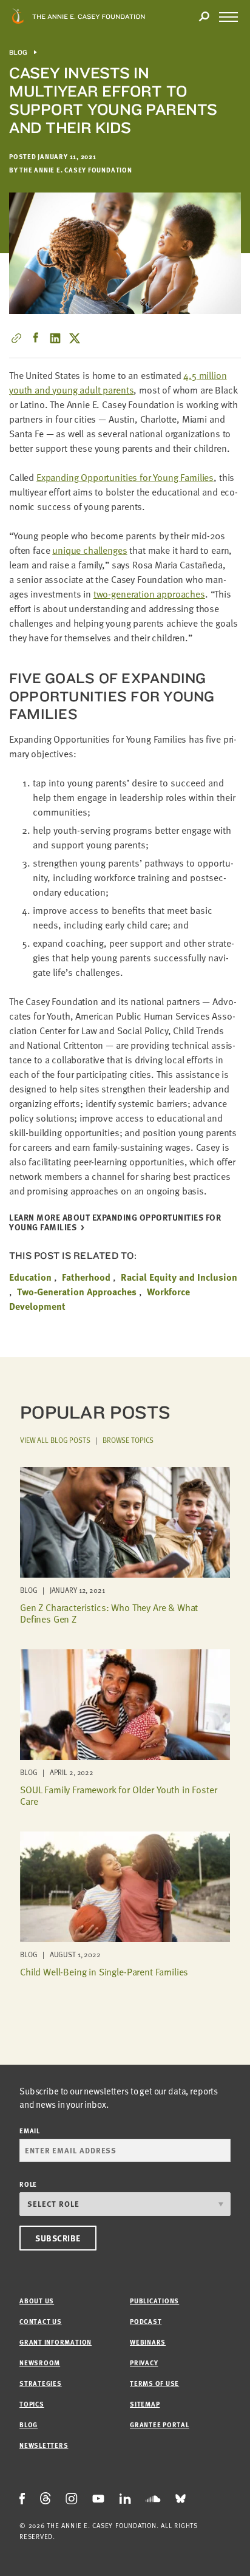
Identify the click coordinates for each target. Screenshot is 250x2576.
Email (30, 2131)
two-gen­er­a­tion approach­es (149, 594)
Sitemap (145, 2404)
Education (30, 1277)
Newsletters (44, 2445)
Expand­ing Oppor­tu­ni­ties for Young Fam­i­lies (125, 477)
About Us (37, 2301)
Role (28, 2184)
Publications (154, 2301)
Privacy (144, 2363)
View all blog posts (55, 1440)
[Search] (204, 17)
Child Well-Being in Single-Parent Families (104, 1972)
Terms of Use (154, 2383)
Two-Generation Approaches (77, 1292)
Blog (19, 53)
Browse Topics (128, 1440)
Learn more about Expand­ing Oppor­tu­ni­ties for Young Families (115, 1223)
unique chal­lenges (90, 550)
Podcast (146, 2321)
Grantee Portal (160, 2424)
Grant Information (56, 2342)
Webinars (148, 2342)
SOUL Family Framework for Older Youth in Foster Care (118, 1795)
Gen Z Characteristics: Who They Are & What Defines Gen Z (109, 1613)
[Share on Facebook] (36, 338)
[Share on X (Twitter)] (75, 338)
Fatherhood (86, 1277)
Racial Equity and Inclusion (179, 1277)
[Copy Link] (16, 338)
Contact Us (41, 2321)
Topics (32, 2404)
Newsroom (40, 2363)
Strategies (41, 2383)
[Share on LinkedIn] (55, 338)
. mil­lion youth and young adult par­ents (118, 383)
